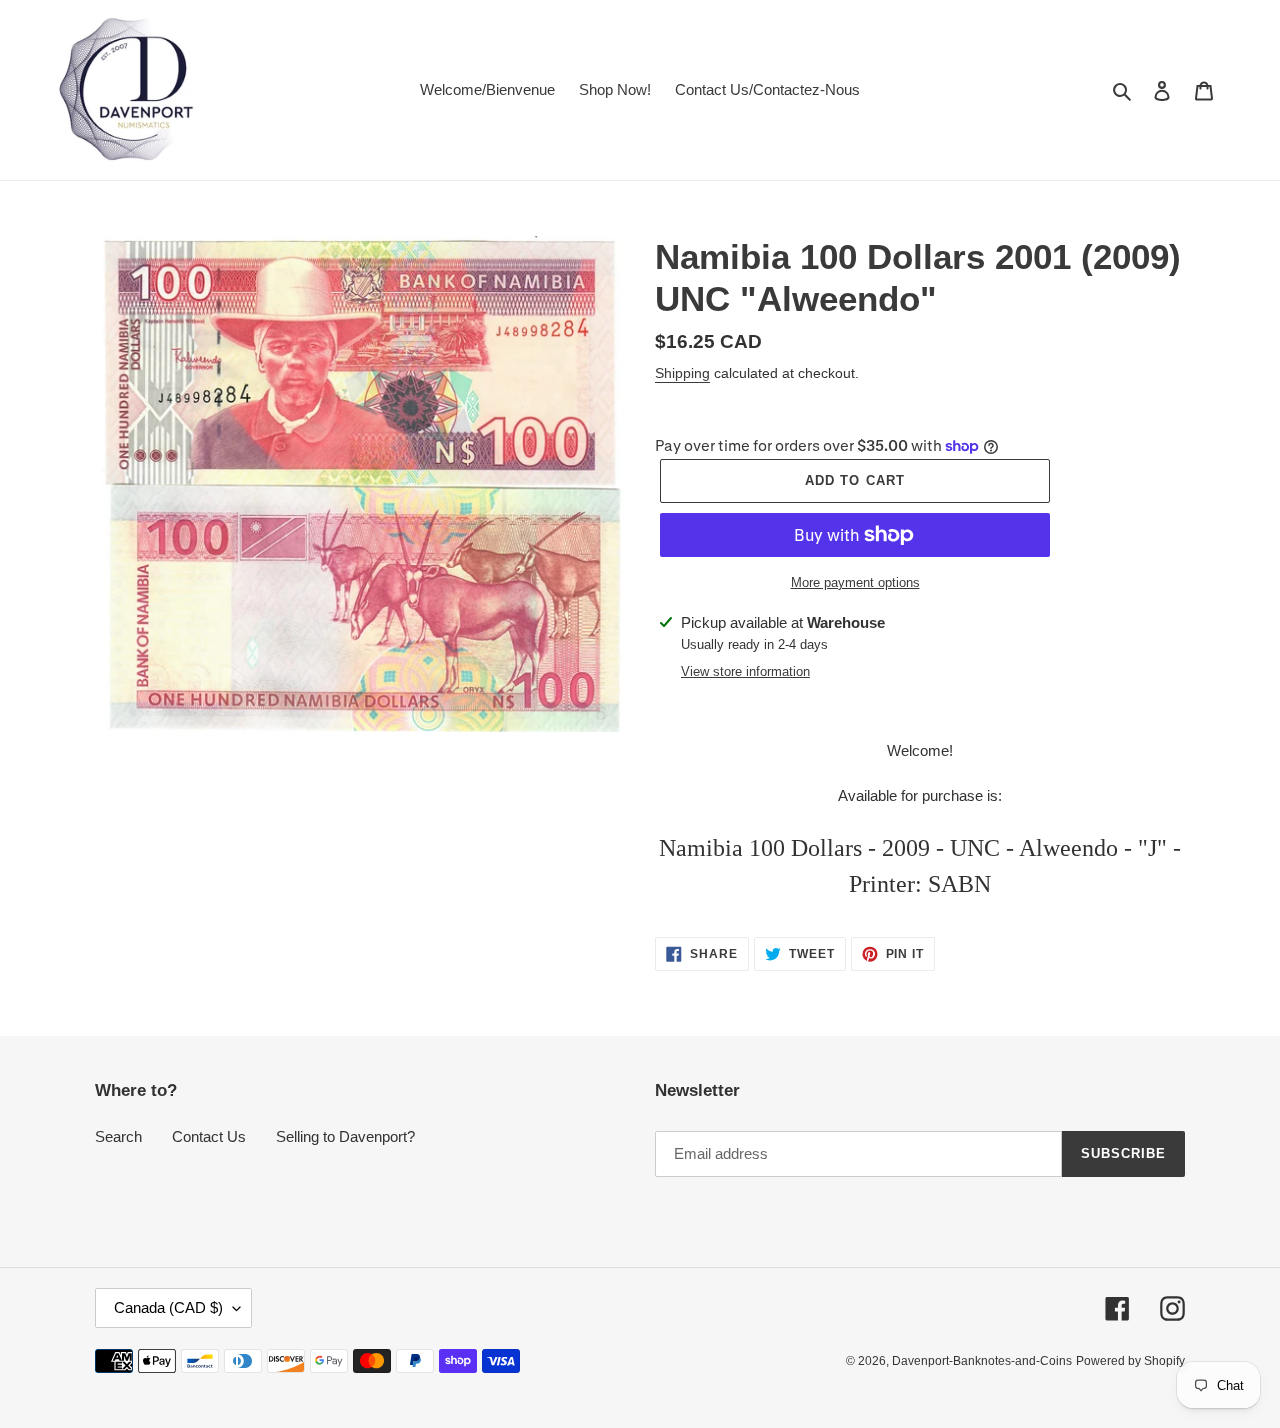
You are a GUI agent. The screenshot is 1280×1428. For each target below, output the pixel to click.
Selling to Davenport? (345, 1136)
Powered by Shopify (1130, 1361)
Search (118, 1136)
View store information (745, 671)
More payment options (855, 582)
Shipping (682, 373)
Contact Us (209, 1136)
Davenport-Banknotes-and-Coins (982, 1361)
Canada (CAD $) (168, 1307)
